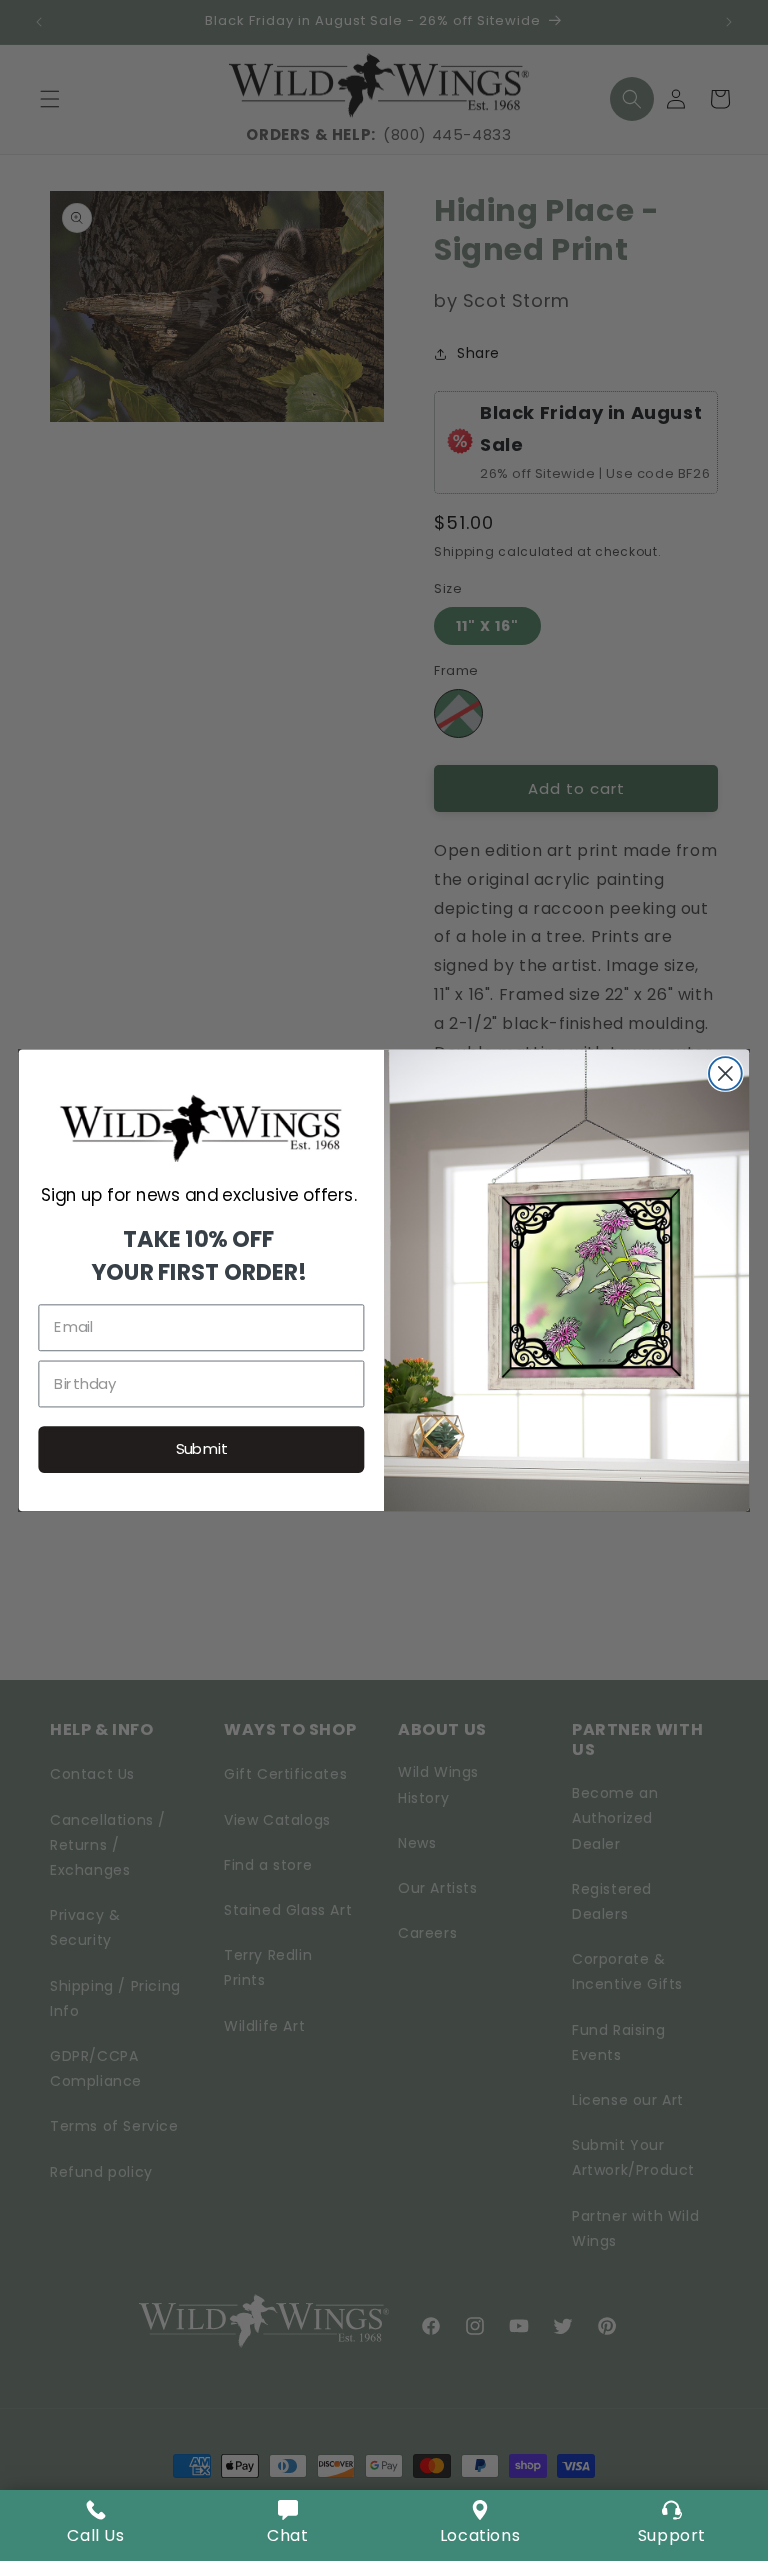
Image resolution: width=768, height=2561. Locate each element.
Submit (202, 1449)
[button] (288, 2525)
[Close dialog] (725, 1073)
